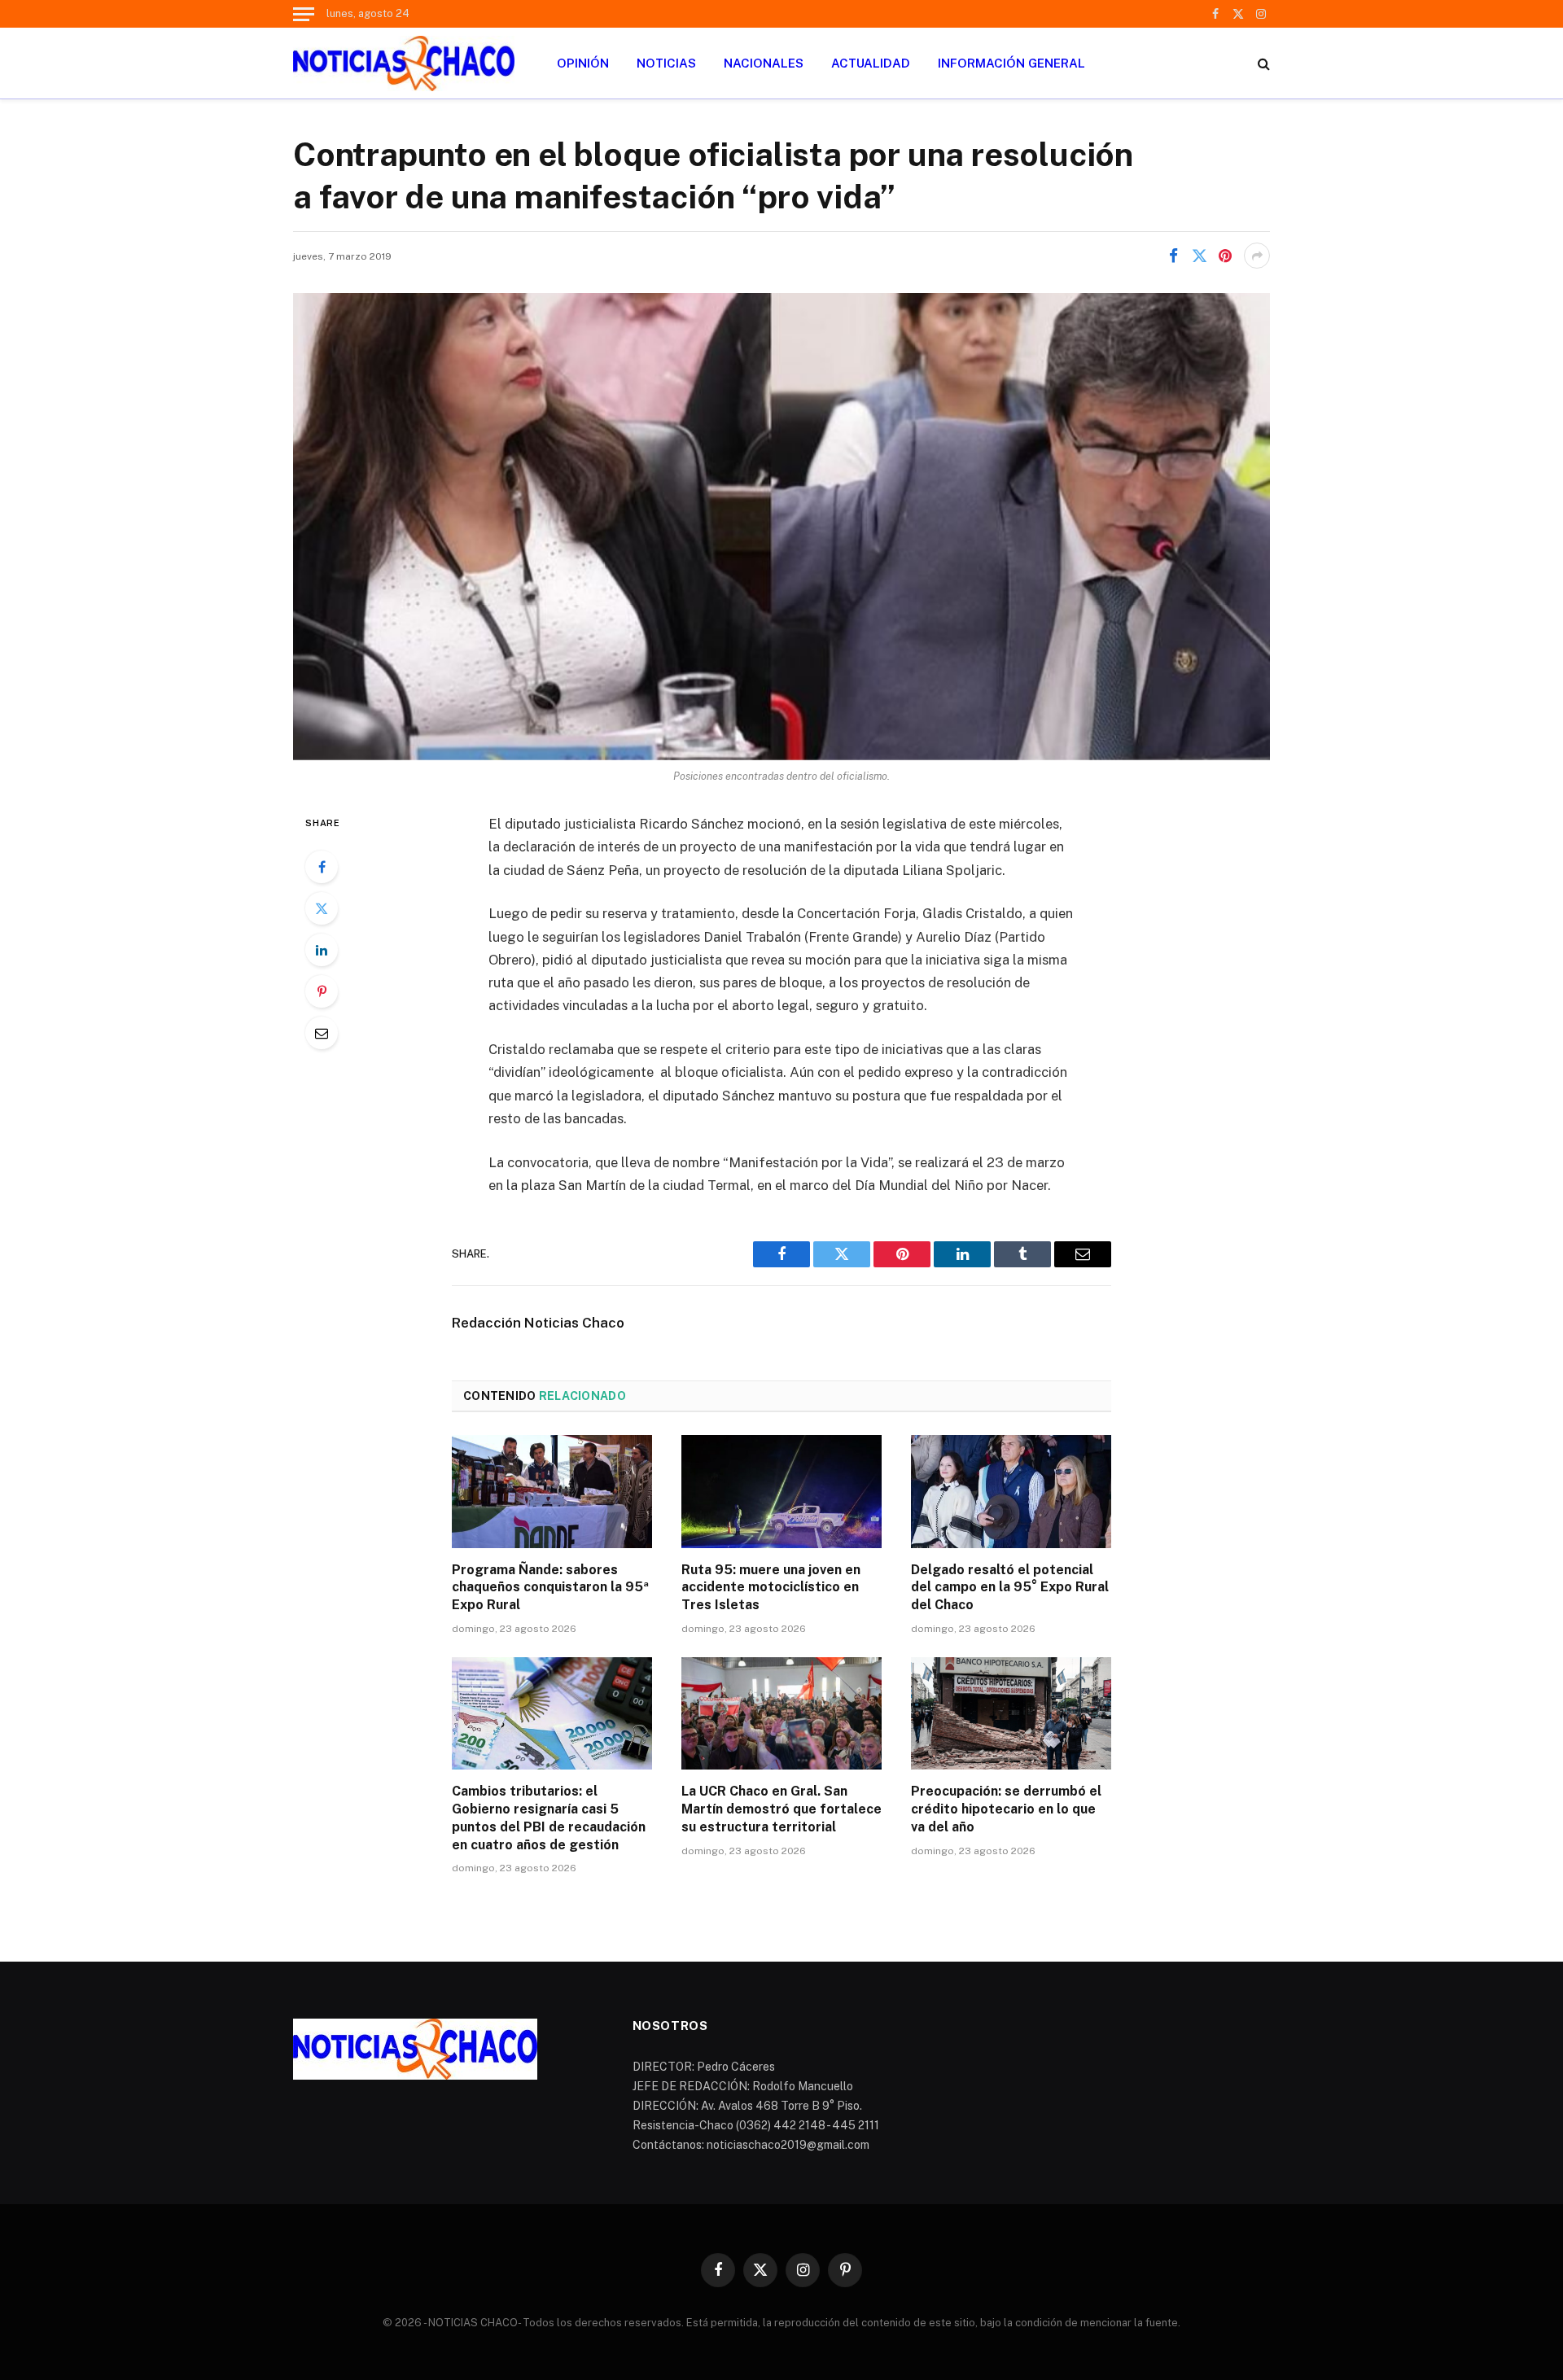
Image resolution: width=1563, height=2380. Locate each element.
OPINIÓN (583, 63)
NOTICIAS (666, 63)
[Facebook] (322, 867)
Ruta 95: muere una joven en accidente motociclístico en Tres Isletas (771, 1588)
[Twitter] (322, 908)
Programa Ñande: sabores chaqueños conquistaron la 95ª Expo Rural (550, 1588)
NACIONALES (764, 63)
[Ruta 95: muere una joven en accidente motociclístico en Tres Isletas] (781, 1491)
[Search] (1262, 63)
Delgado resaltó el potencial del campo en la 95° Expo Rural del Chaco (1010, 1588)
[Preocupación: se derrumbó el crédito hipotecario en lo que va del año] (1011, 1713)
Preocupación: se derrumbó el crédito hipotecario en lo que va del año (1006, 1809)
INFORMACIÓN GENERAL (1011, 63)
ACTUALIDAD (871, 63)
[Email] (322, 1033)
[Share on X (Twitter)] (1199, 256)
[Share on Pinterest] (1225, 256)
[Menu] (304, 14)
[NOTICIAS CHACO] (404, 63)
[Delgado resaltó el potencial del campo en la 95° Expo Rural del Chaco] (1011, 1491)
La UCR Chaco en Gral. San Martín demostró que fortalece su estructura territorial (781, 1809)
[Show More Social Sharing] (1257, 256)
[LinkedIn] (322, 950)
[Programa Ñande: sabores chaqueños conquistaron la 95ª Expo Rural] (552, 1491)
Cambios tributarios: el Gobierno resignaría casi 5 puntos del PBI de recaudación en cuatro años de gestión (549, 1818)
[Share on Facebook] (1173, 256)
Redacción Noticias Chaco (538, 1323)
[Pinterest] (322, 991)
